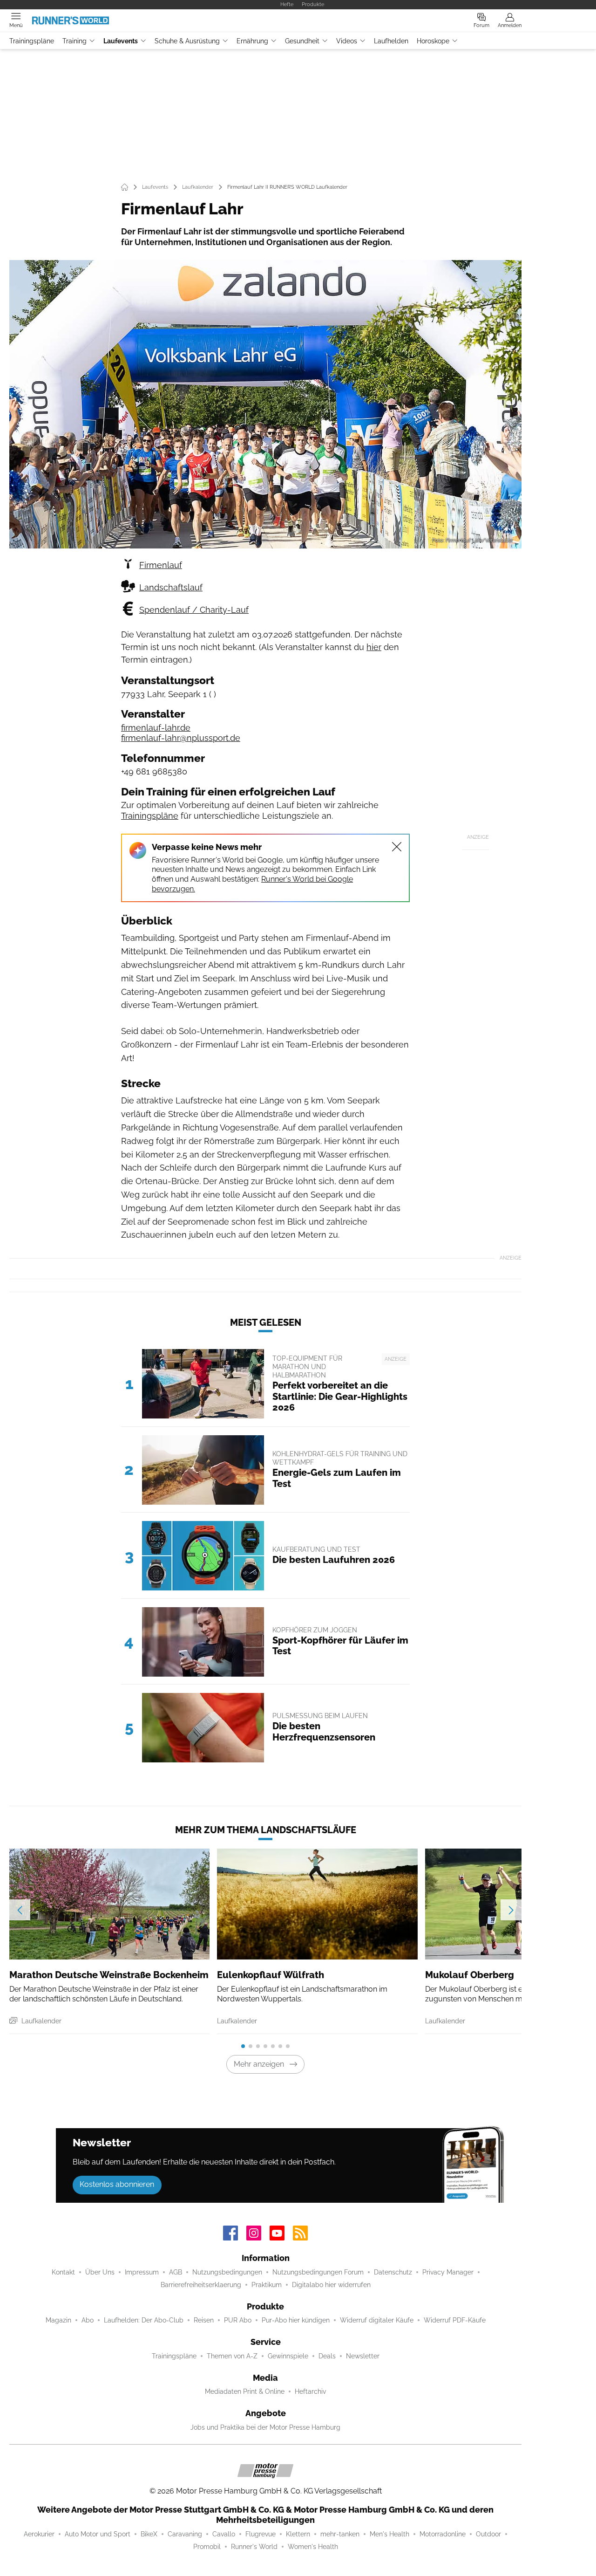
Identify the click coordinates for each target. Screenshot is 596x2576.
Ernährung (252, 41)
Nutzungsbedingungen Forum (318, 2272)
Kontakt (63, 2272)
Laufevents (121, 41)
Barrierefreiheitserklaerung (201, 2285)
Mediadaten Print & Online (245, 2391)
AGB (176, 2272)
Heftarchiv (310, 2391)
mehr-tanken (340, 2534)
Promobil (207, 2547)
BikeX (149, 2534)
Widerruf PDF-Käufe (455, 2320)
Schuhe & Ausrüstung (187, 41)
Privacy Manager (448, 2272)
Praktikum (267, 2285)
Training (74, 41)
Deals (327, 2356)
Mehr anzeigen (259, 2064)
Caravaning (185, 2534)
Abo (88, 2320)
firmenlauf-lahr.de (156, 728)
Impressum (142, 2272)
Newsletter (363, 2356)
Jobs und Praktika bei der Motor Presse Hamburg (265, 2427)
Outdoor (488, 2534)
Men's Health (389, 2534)
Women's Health (313, 2547)
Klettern (298, 2534)
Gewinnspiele (288, 2356)
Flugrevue (261, 2534)
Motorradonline (443, 2534)
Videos (347, 41)
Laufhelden (391, 41)
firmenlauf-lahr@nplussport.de (181, 738)
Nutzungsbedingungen (227, 2272)
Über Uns (100, 2272)
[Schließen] (397, 847)
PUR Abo (238, 2320)
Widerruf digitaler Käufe (377, 2320)
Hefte (287, 4)
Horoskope (433, 41)
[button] (265, 404)
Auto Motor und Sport (98, 2534)
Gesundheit (302, 41)
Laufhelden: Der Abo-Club (144, 2320)
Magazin (58, 2320)
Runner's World (254, 2547)
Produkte (313, 4)
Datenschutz (393, 2272)
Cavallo (224, 2534)
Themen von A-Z (232, 2356)
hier (374, 647)
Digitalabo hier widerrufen (331, 2285)
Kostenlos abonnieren (117, 2184)
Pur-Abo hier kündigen (296, 2320)
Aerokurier (39, 2534)
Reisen (204, 2320)
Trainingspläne (32, 41)
